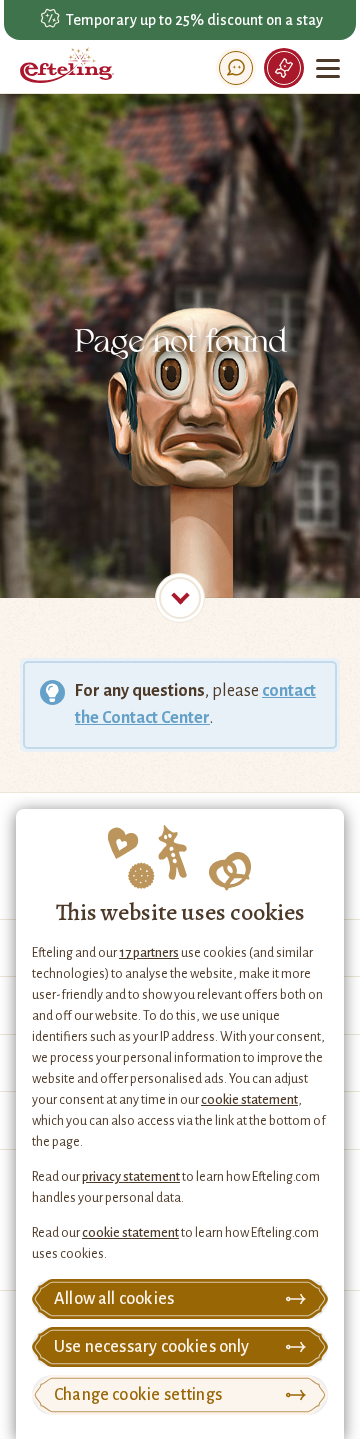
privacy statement (131, 1177)
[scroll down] (180, 598)
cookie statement (249, 1100)
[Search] (236, 68)
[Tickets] (284, 68)
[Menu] (330, 68)
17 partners (149, 953)
